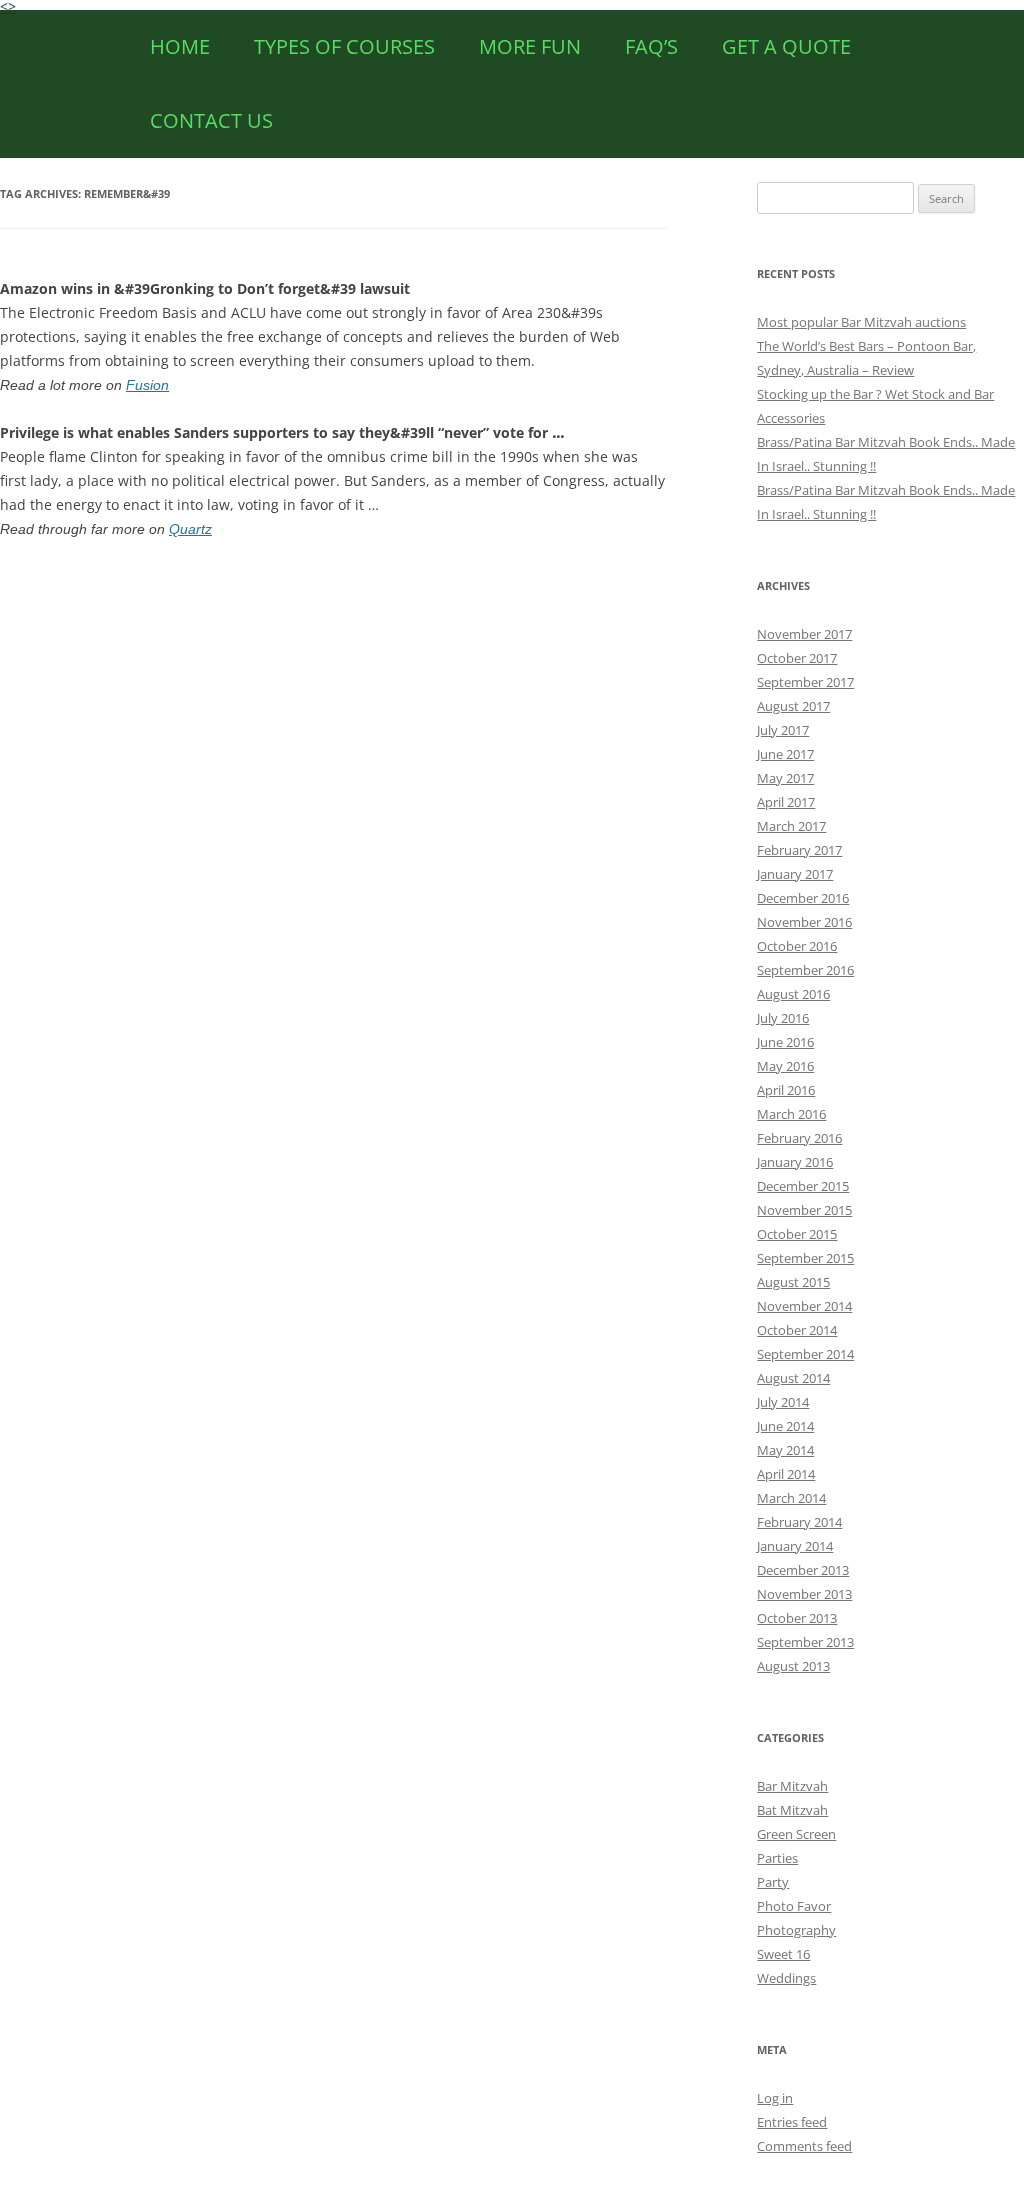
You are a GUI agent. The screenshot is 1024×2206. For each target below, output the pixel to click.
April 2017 (786, 802)
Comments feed (804, 2146)
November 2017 (804, 634)
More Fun (530, 46)
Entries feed (792, 2122)
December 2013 (803, 1570)
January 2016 (795, 1162)
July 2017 (783, 730)
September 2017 (805, 682)
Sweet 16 (783, 1954)
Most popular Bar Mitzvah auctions (861, 322)
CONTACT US (211, 120)
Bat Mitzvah (792, 1810)
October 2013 (797, 1618)
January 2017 (795, 874)
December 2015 (803, 1186)
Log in (775, 2098)
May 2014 (785, 1450)
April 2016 (786, 1090)
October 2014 (797, 1330)
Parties (777, 1858)
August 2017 (793, 706)
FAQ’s (651, 46)
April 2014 (786, 1474)
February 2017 (799, 850)
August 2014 (793, 1378)
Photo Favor (794, 1906)
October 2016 (797, 946)
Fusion (147, 385)
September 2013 (805, 1642)
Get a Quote (786, 46)
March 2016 (791, 1114)
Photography (796, 1930)
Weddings (786, 1978)
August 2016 (793, 994)
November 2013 (804, 1594)
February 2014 (799, 1522)
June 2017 (785, 754)
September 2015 (805, 1258)
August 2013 (793, 1666)
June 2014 (785, 1426)
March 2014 (791, 1498)
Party (773, 1882)
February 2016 (799, 1138)
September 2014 (805, 1354)
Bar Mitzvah (792, 1786)
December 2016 (803, 898)
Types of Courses (344, 46)
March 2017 (791, 826)
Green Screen (796, 1834)
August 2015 (793, 1282)
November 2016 (804, 922)
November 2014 (804, 1306)
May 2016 (785, 1066)
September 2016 (805, 970)
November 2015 (804, 1210)
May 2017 (785, 778)
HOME (180, 46)
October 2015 (797, 1234)
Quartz (190, 529)
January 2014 (795, 1546)
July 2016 (783, 1018)
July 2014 (783, 1402)
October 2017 (797, 658)
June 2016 (785, 1042)
